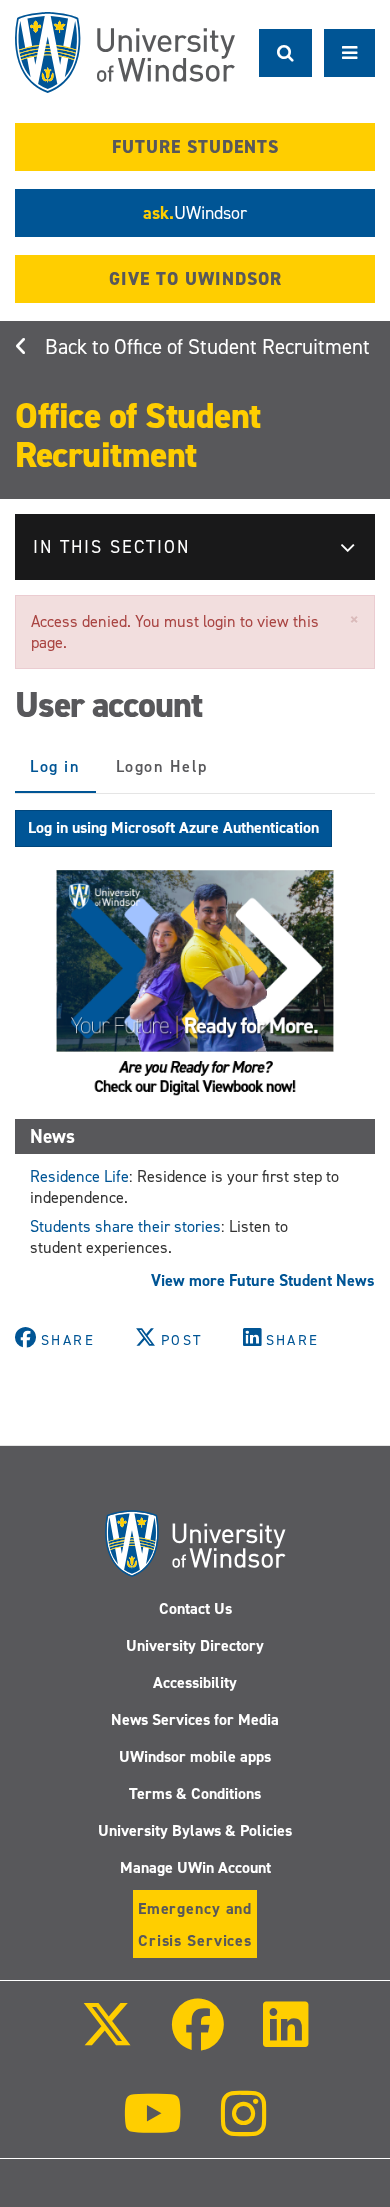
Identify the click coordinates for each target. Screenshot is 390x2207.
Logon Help (162, 766)
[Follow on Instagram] (244, 2127)
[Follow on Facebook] (198, 2038)
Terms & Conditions (195, 1793)
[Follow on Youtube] (152, 2127)
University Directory (195, 1645)
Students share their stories (125, 1226)
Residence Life (79, 1176)
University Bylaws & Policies (195, 1830)
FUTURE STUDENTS (195, 147)
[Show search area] (285, 53)
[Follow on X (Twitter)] (106, 2038)
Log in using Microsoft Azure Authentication (173, 827)
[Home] (125, 52)
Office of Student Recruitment (242, 347)
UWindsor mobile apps (195, 1756)
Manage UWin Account (195, 1867)
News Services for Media (195, 1719)
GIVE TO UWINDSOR (195, 279)
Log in (63, 774)
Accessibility (195, 1682)
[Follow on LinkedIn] (286, 2038)
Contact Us (195, 1608)
